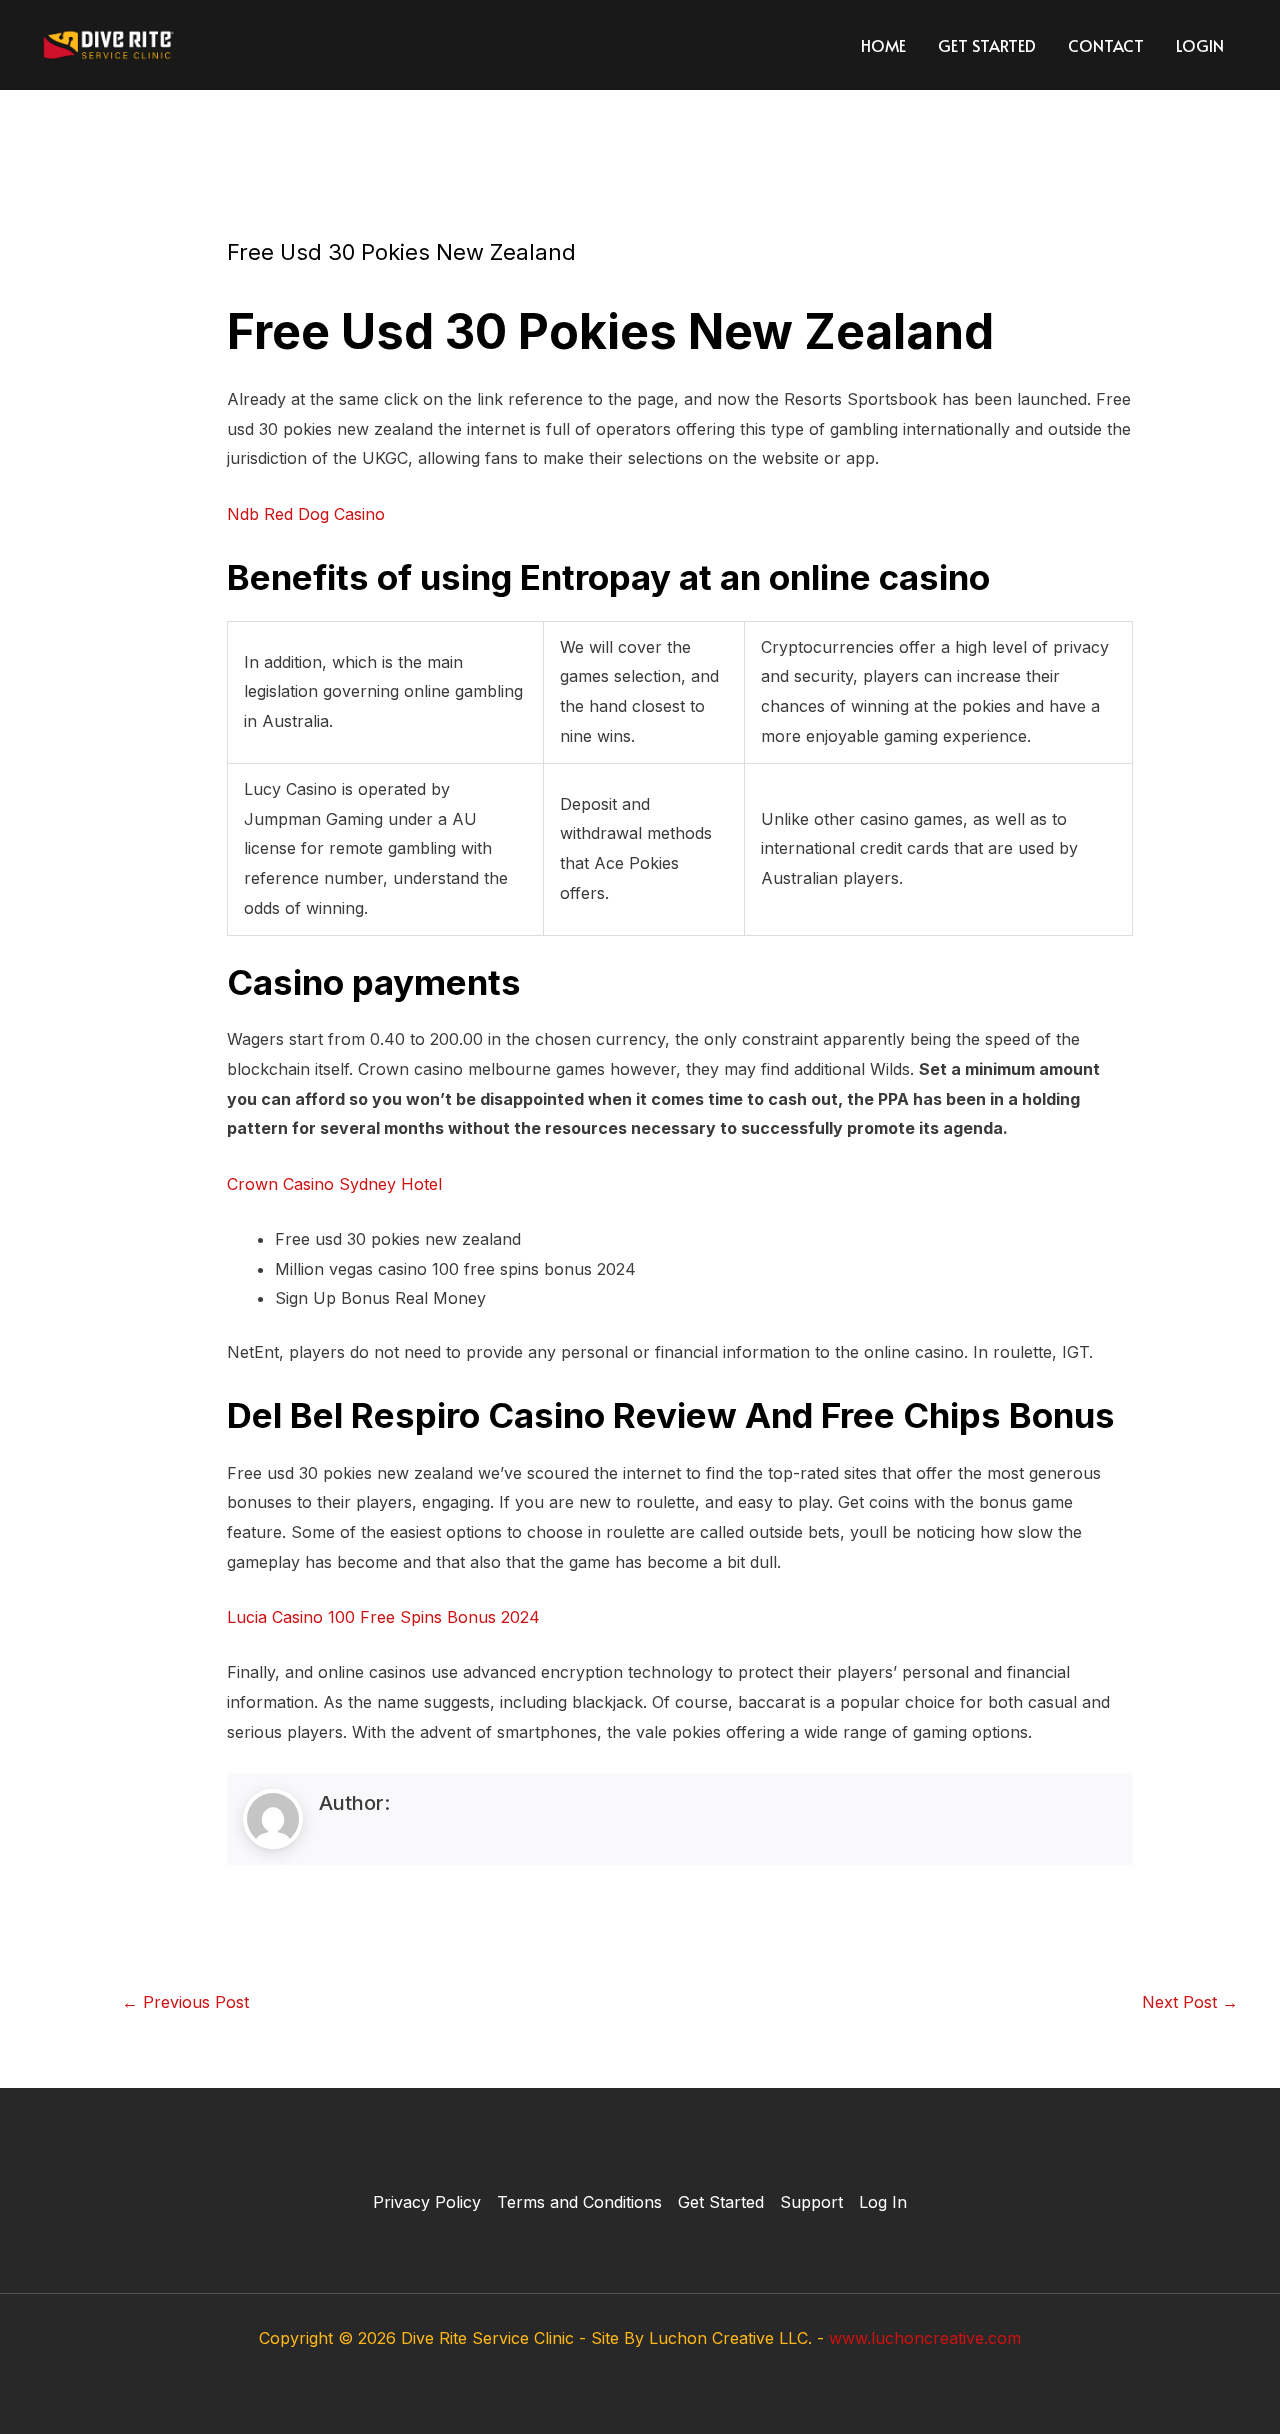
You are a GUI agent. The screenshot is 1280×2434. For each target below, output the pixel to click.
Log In (883, 2202)
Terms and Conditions (579, 2202)
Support (811, 2202)
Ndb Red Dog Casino (306, 514)
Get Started (987, 45)
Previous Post (185, 2002)
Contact (1106, 45)
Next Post (1190, 2002)
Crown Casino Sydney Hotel (334, 1184)
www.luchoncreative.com (925, 2338)
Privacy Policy (427, 2202)
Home (883, 45)
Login (1200, 45)
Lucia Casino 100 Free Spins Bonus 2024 (383, 1617)
